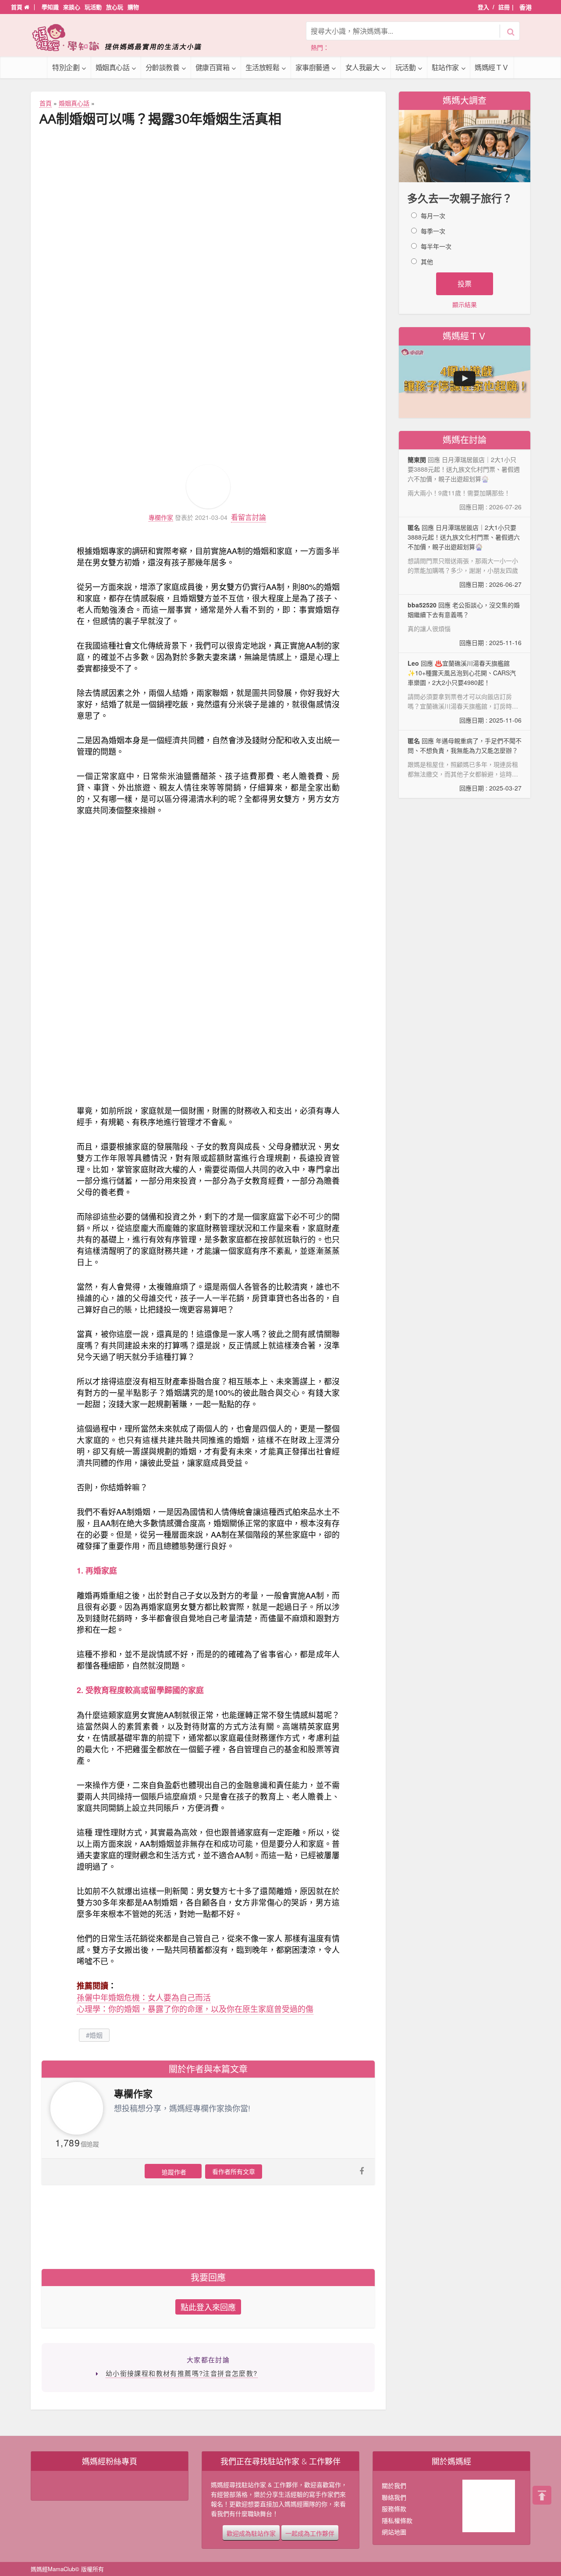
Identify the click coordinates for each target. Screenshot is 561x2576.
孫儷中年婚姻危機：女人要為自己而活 (144, 1997)
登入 (483, 7)
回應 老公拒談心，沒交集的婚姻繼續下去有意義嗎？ (465, 624)
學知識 (50, 7)
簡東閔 (417, 459)
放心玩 (115, 7)
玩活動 (93, 7)
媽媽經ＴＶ (492, 67)
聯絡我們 (394, 2497)
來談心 (72, 7)
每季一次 (433, 231)
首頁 (18, 7)
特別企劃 (66, 67)
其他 (427, 261)
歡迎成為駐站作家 (251, 2533)
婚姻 (96, 2035)
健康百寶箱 (213, 67)
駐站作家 (445, 67)
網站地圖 (394, 2532)
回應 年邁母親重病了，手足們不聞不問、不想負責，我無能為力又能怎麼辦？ (465, 764)
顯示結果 (465, 304)
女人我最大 (362, 67)
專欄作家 (161, 517)
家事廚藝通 (312, 67)
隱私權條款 (397, 2520)
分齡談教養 (163, 67)
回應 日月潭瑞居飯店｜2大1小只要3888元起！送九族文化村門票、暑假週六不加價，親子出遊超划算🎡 (465, 556)
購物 (133, 7)
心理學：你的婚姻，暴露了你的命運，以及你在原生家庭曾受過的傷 (195, 2008)
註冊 (504, 7)
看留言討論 (249, 517)
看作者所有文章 (234, 2171)
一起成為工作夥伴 (310, 2533)
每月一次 (433, 215)
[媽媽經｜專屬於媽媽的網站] (123, 37)
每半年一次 (436, 246)
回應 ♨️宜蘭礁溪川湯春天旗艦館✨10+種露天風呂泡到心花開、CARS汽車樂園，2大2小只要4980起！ (465, 692)
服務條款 (394, 2509)
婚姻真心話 (113, 67)
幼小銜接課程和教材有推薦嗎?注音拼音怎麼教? (182, 2373)
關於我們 (394, 2485)
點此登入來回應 (208, 2307)
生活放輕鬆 (263, 67)
